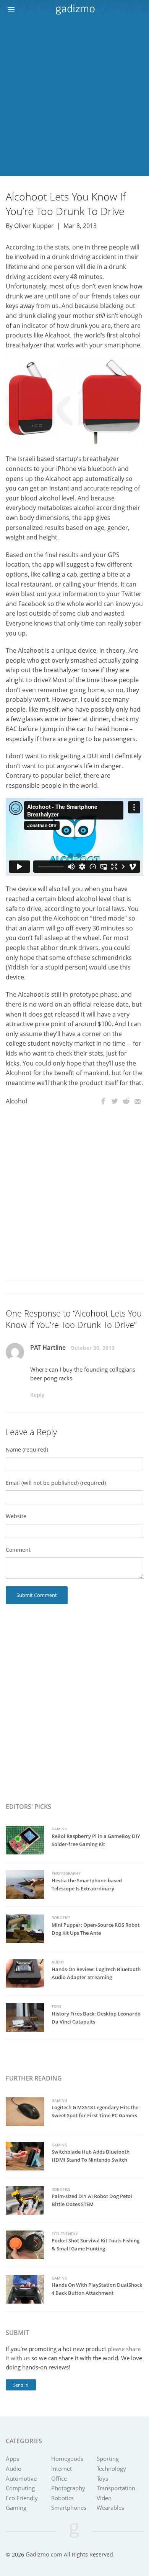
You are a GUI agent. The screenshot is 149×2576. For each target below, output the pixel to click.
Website (16, 1516)
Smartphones (69, 2508)
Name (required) (27, 1449)
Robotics (61, 1918)
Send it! (21, 2385)
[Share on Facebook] (103, 1101)
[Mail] (138, 1101)
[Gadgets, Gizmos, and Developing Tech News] (75, 9)
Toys (57, 2006)
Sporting (108, 2459)
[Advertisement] (74, 98)
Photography (66, 1873)
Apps (12, 2459)
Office (59, 2478)
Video (104, 2498)
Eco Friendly (65, 2234)
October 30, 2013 (92, 1348)
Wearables (110, 2508)
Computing (20, 2488)
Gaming (59, 1829)
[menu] (14, 10)
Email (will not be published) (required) (56, 1483)
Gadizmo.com (44, 2554)
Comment (18, 1550)
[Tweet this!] (115, 1101)
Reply (37, 1395)
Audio (58, 1962)
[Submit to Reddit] (126, 1101)
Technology (111, 2468)
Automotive (21, 2478)
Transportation (116, 2488)
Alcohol (16, 1101)
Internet (62, 2468)
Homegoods (67, 2459)
